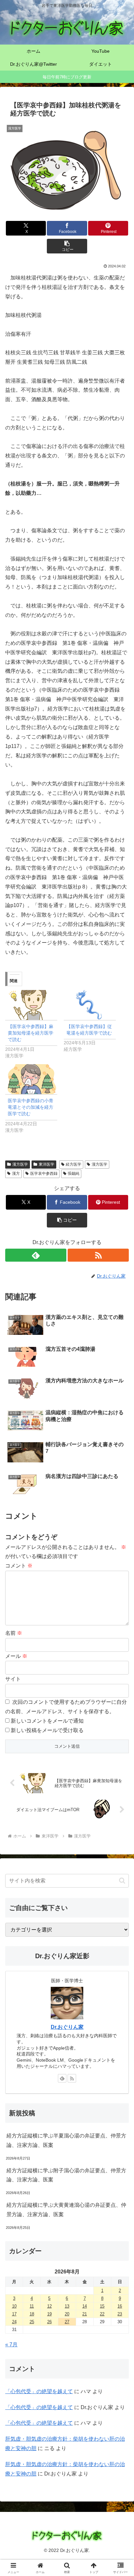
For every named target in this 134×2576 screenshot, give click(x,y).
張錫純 (74, 1173)
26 (49, 2322)
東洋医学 (47, 1164)
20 (67, 2314)
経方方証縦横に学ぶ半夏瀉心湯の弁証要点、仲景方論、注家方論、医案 (66, 2140)
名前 (14, 1633)
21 (85, 2314)
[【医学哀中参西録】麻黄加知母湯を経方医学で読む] (31, 1005)
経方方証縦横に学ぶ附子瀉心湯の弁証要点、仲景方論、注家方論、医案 (66, 2175)
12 (49, 2306)
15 (102, 2306)
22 (102, 2314)
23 (120, 2314)
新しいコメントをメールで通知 (47, 1721)
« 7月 (11, 2345)
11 (32, 2306)
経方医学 (74, 1164)
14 (85, 2306)
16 (120, 2306)
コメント (19, 1566)
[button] (67, 246)
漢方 (16, 1173)
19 (49, 2314)
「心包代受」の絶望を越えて (39, 2391)
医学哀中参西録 (44, 1173)
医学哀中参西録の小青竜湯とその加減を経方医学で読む (31, 1107)
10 (14, 2306)
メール (16, 1656)
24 (14, 2322)
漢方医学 (20, 1164)
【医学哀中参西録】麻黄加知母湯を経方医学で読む (31, 1033)
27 (67, 2322)
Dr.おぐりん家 (67, 2027)
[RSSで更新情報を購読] (98, 1255)
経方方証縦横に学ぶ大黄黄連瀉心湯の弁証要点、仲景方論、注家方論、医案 (66, 2210)
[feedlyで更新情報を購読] (36, 1255)
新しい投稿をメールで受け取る (47, 1730)
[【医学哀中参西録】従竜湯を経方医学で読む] (90, 1005)
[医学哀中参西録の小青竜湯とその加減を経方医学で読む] (31, 1079)
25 (32, 2322)
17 (14, 2314)
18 (32, 2314)
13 (67, 2306)
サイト (13, 1679)
